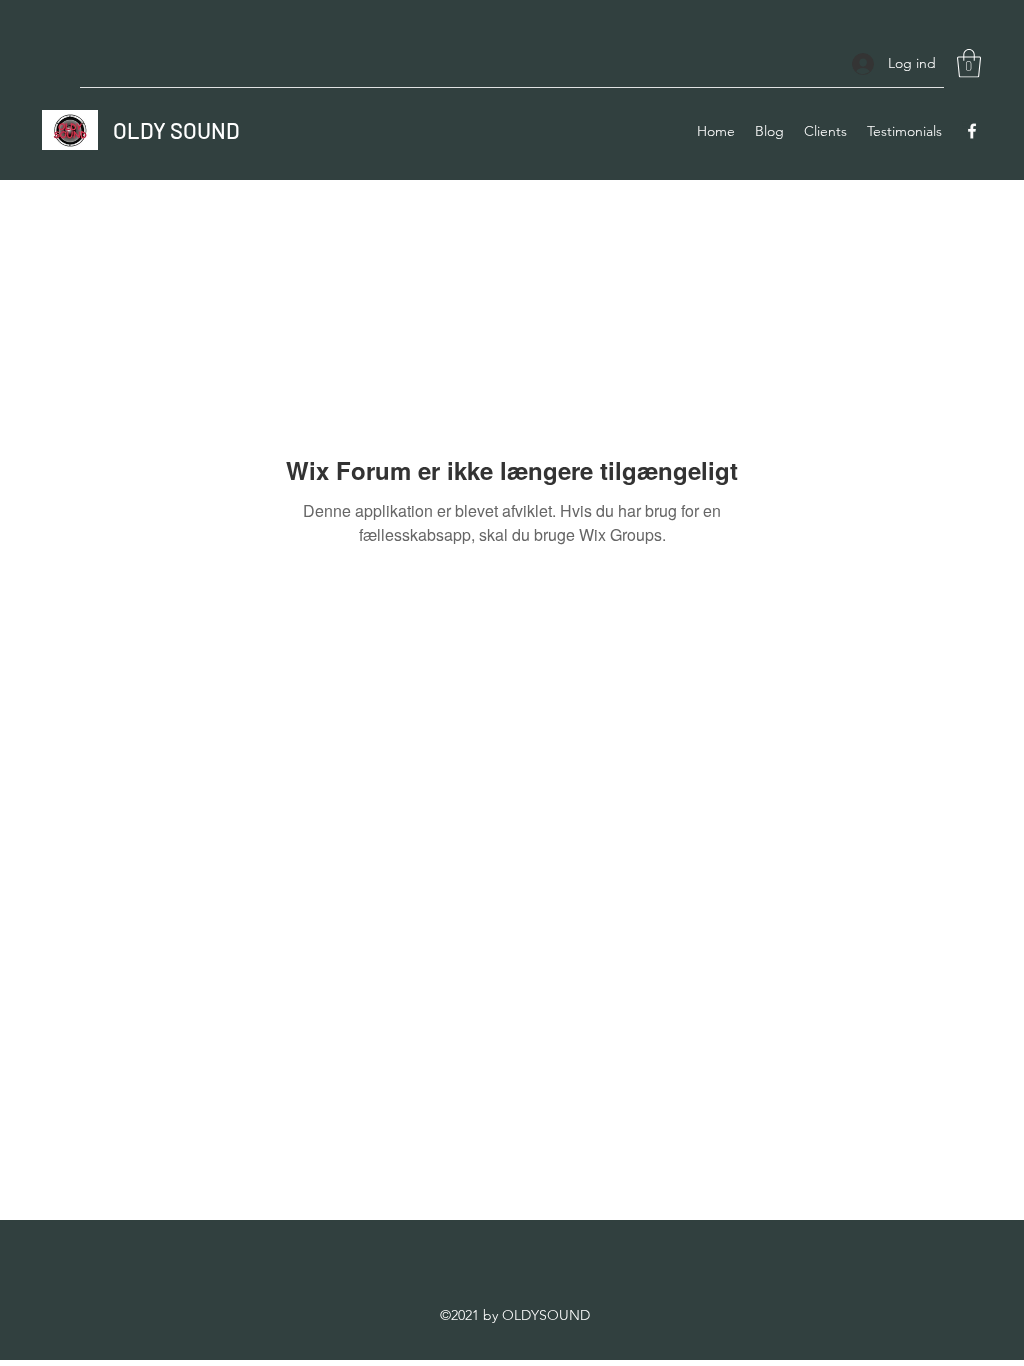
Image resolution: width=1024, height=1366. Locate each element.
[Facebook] (972, 131)
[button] (969, 63)
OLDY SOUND (176, 130)
